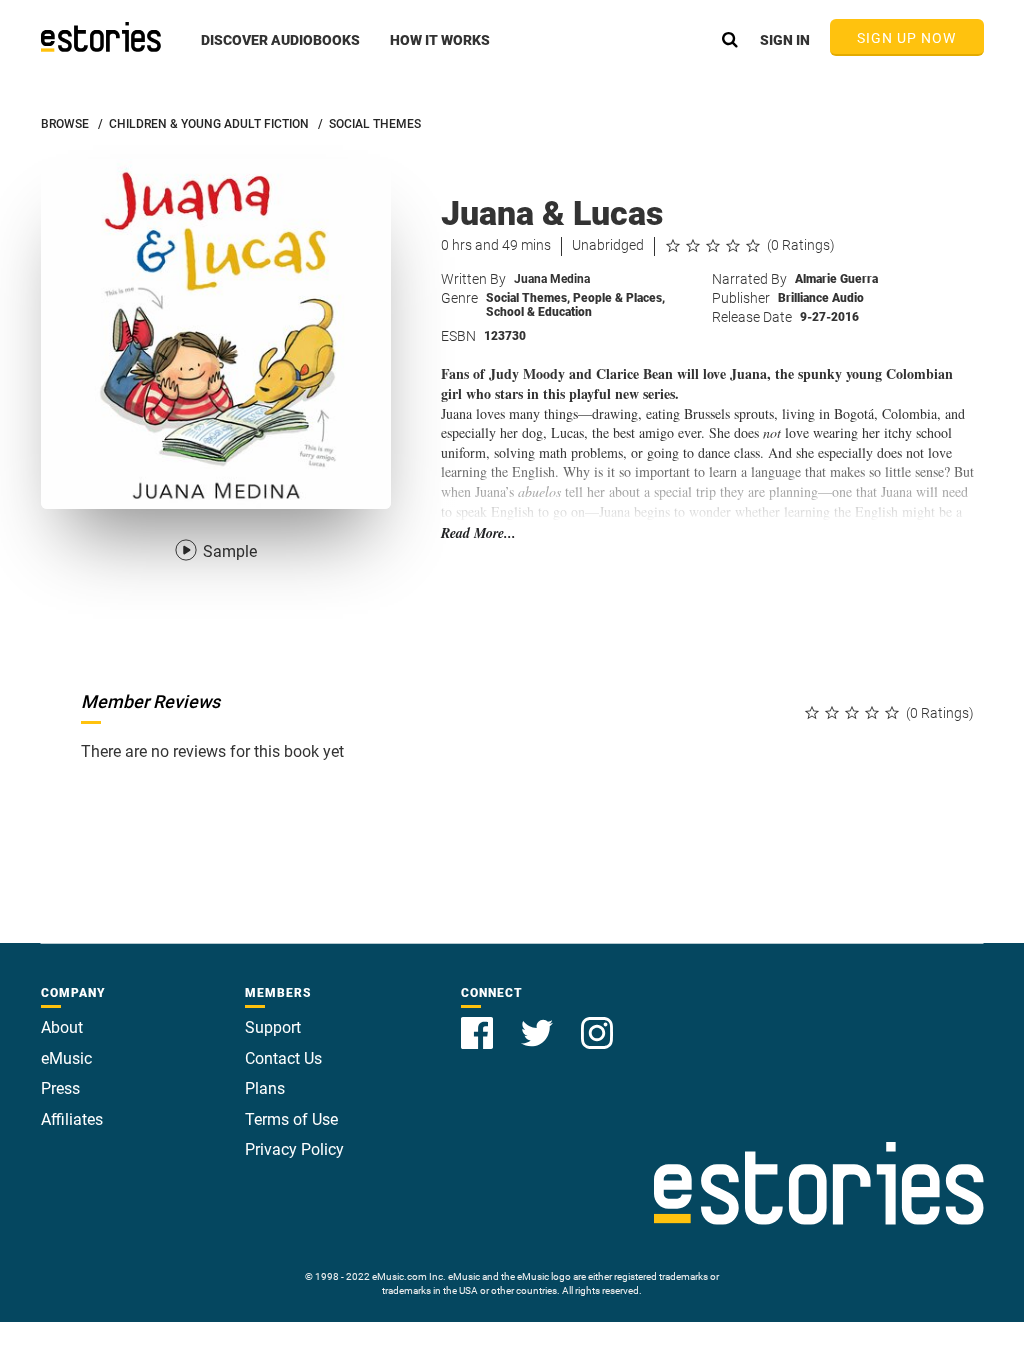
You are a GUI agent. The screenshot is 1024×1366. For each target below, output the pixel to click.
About (62, 1027)
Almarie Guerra (836, 279)
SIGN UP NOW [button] (907, 38)
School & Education (539, 312)
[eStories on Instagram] (597, 1021)
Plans (265, 1088)
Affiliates (72, 1119)
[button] (280, 51)
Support (273, 1027)
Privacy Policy (294, 1149)
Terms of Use (291, 1119)
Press (60, 1088)
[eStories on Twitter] (539, 1021)
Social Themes (528, 298)
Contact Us (283, 1058)
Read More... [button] (478, 533)
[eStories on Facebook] (479, 1021)
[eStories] (101, 37)
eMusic (66, 1058)
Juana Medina (552, 279)
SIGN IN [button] (785, 40)
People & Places (619, 298)
